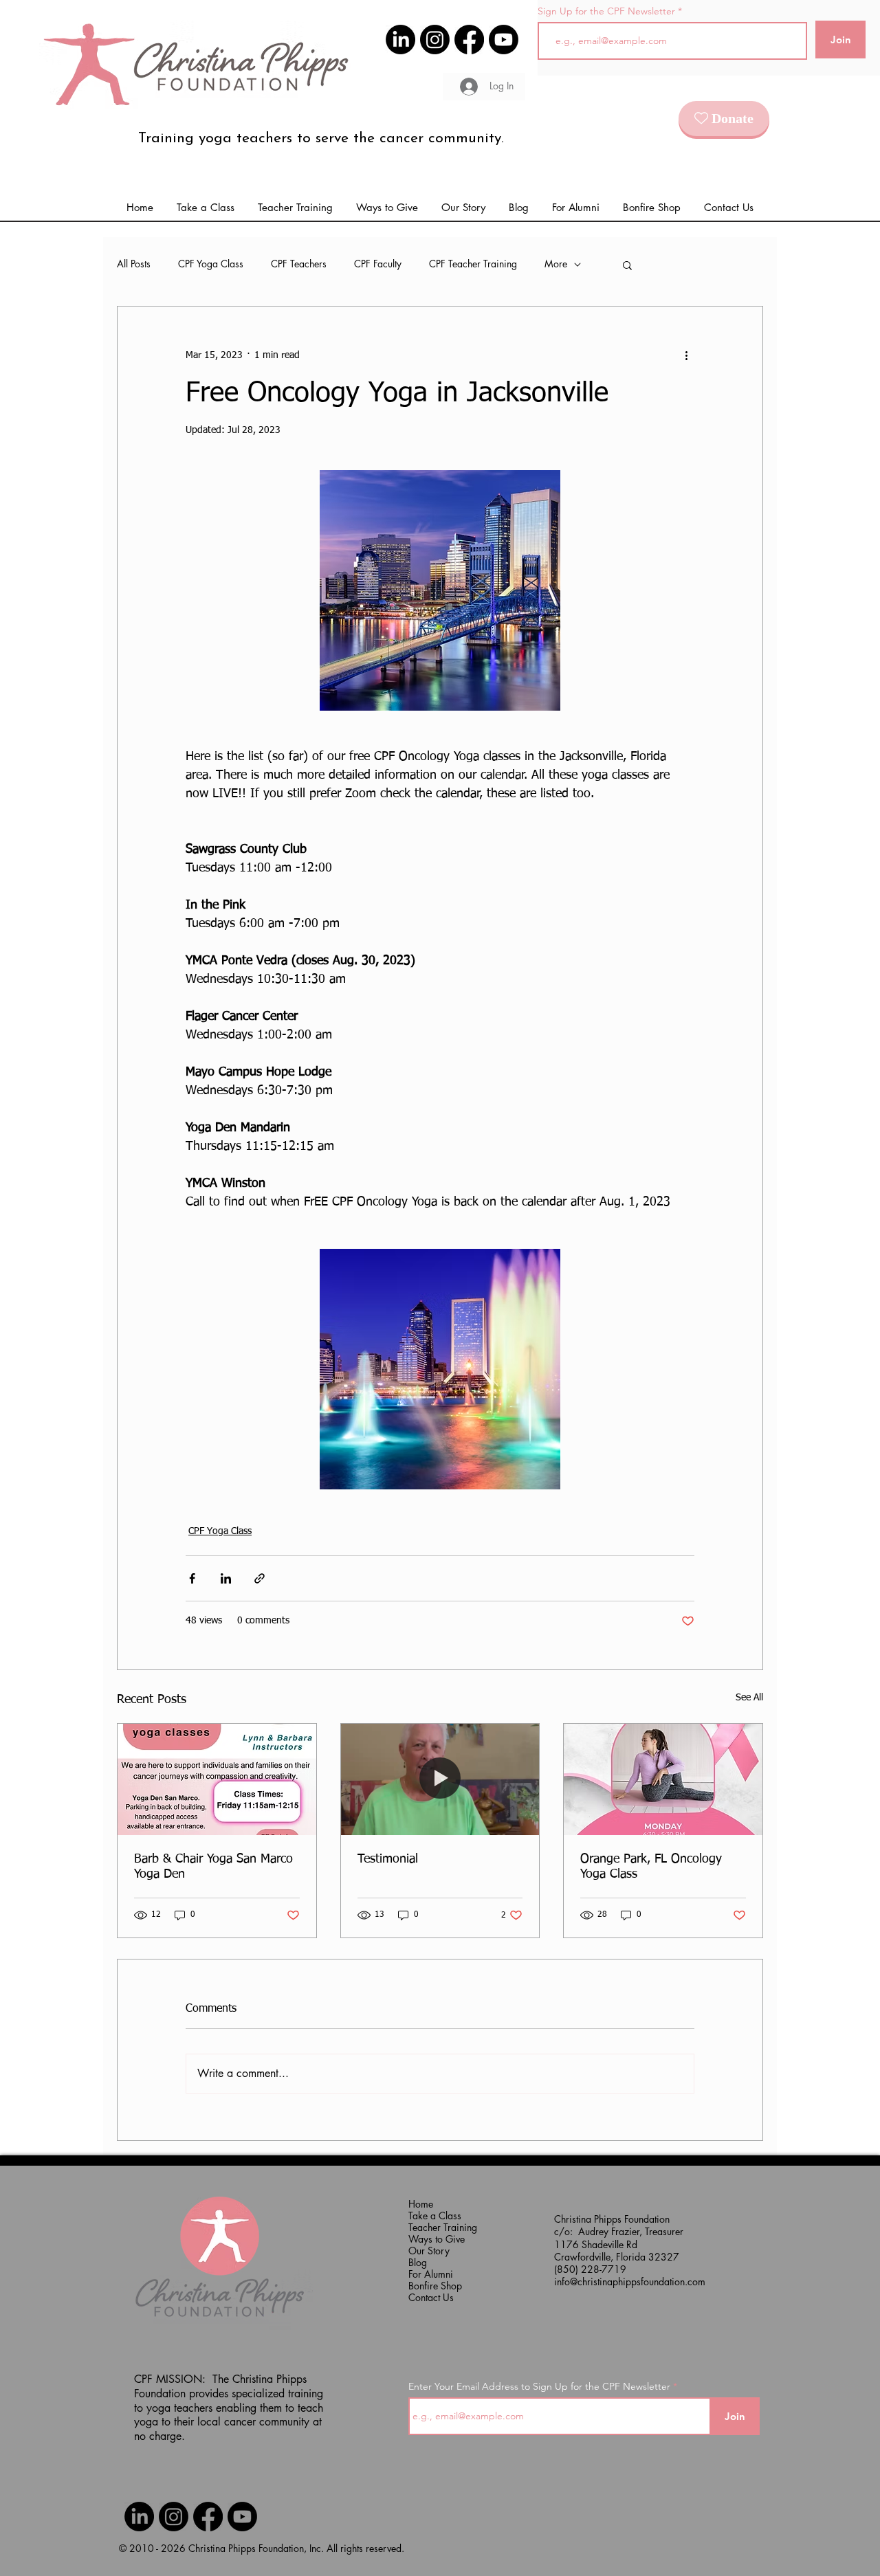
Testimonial (388, 1859)
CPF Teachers (299, 264)
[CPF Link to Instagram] (435, 40)
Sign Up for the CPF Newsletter (606, 11)
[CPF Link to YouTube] (504, 40)
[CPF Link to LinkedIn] (400, 40)
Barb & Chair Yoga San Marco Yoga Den (213, 1867)
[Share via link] (260, 1578)
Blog (418, 2262)
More (556, 264)
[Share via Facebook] (192, 1578)
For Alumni (431, 2274)
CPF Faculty (378, 264)
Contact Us (431, 2297)
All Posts (134, 264)
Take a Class (435, 2216)
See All (749, 1698)
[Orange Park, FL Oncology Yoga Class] (663, 1779)
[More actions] (686, 356)
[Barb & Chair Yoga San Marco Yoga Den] (217, 1779)
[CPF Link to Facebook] (469, 40)
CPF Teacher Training (473, 264)
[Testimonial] (440, 1779)
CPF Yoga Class (211, 264)
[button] (576, 208)
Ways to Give (436, 2239)
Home (421, 2204)
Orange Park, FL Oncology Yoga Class (651, 1867)
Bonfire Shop (435, 2286)
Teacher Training (436, 2227)
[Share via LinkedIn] (226, 1578)
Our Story (429, 2251)
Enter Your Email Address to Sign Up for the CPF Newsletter (539, 2386)
